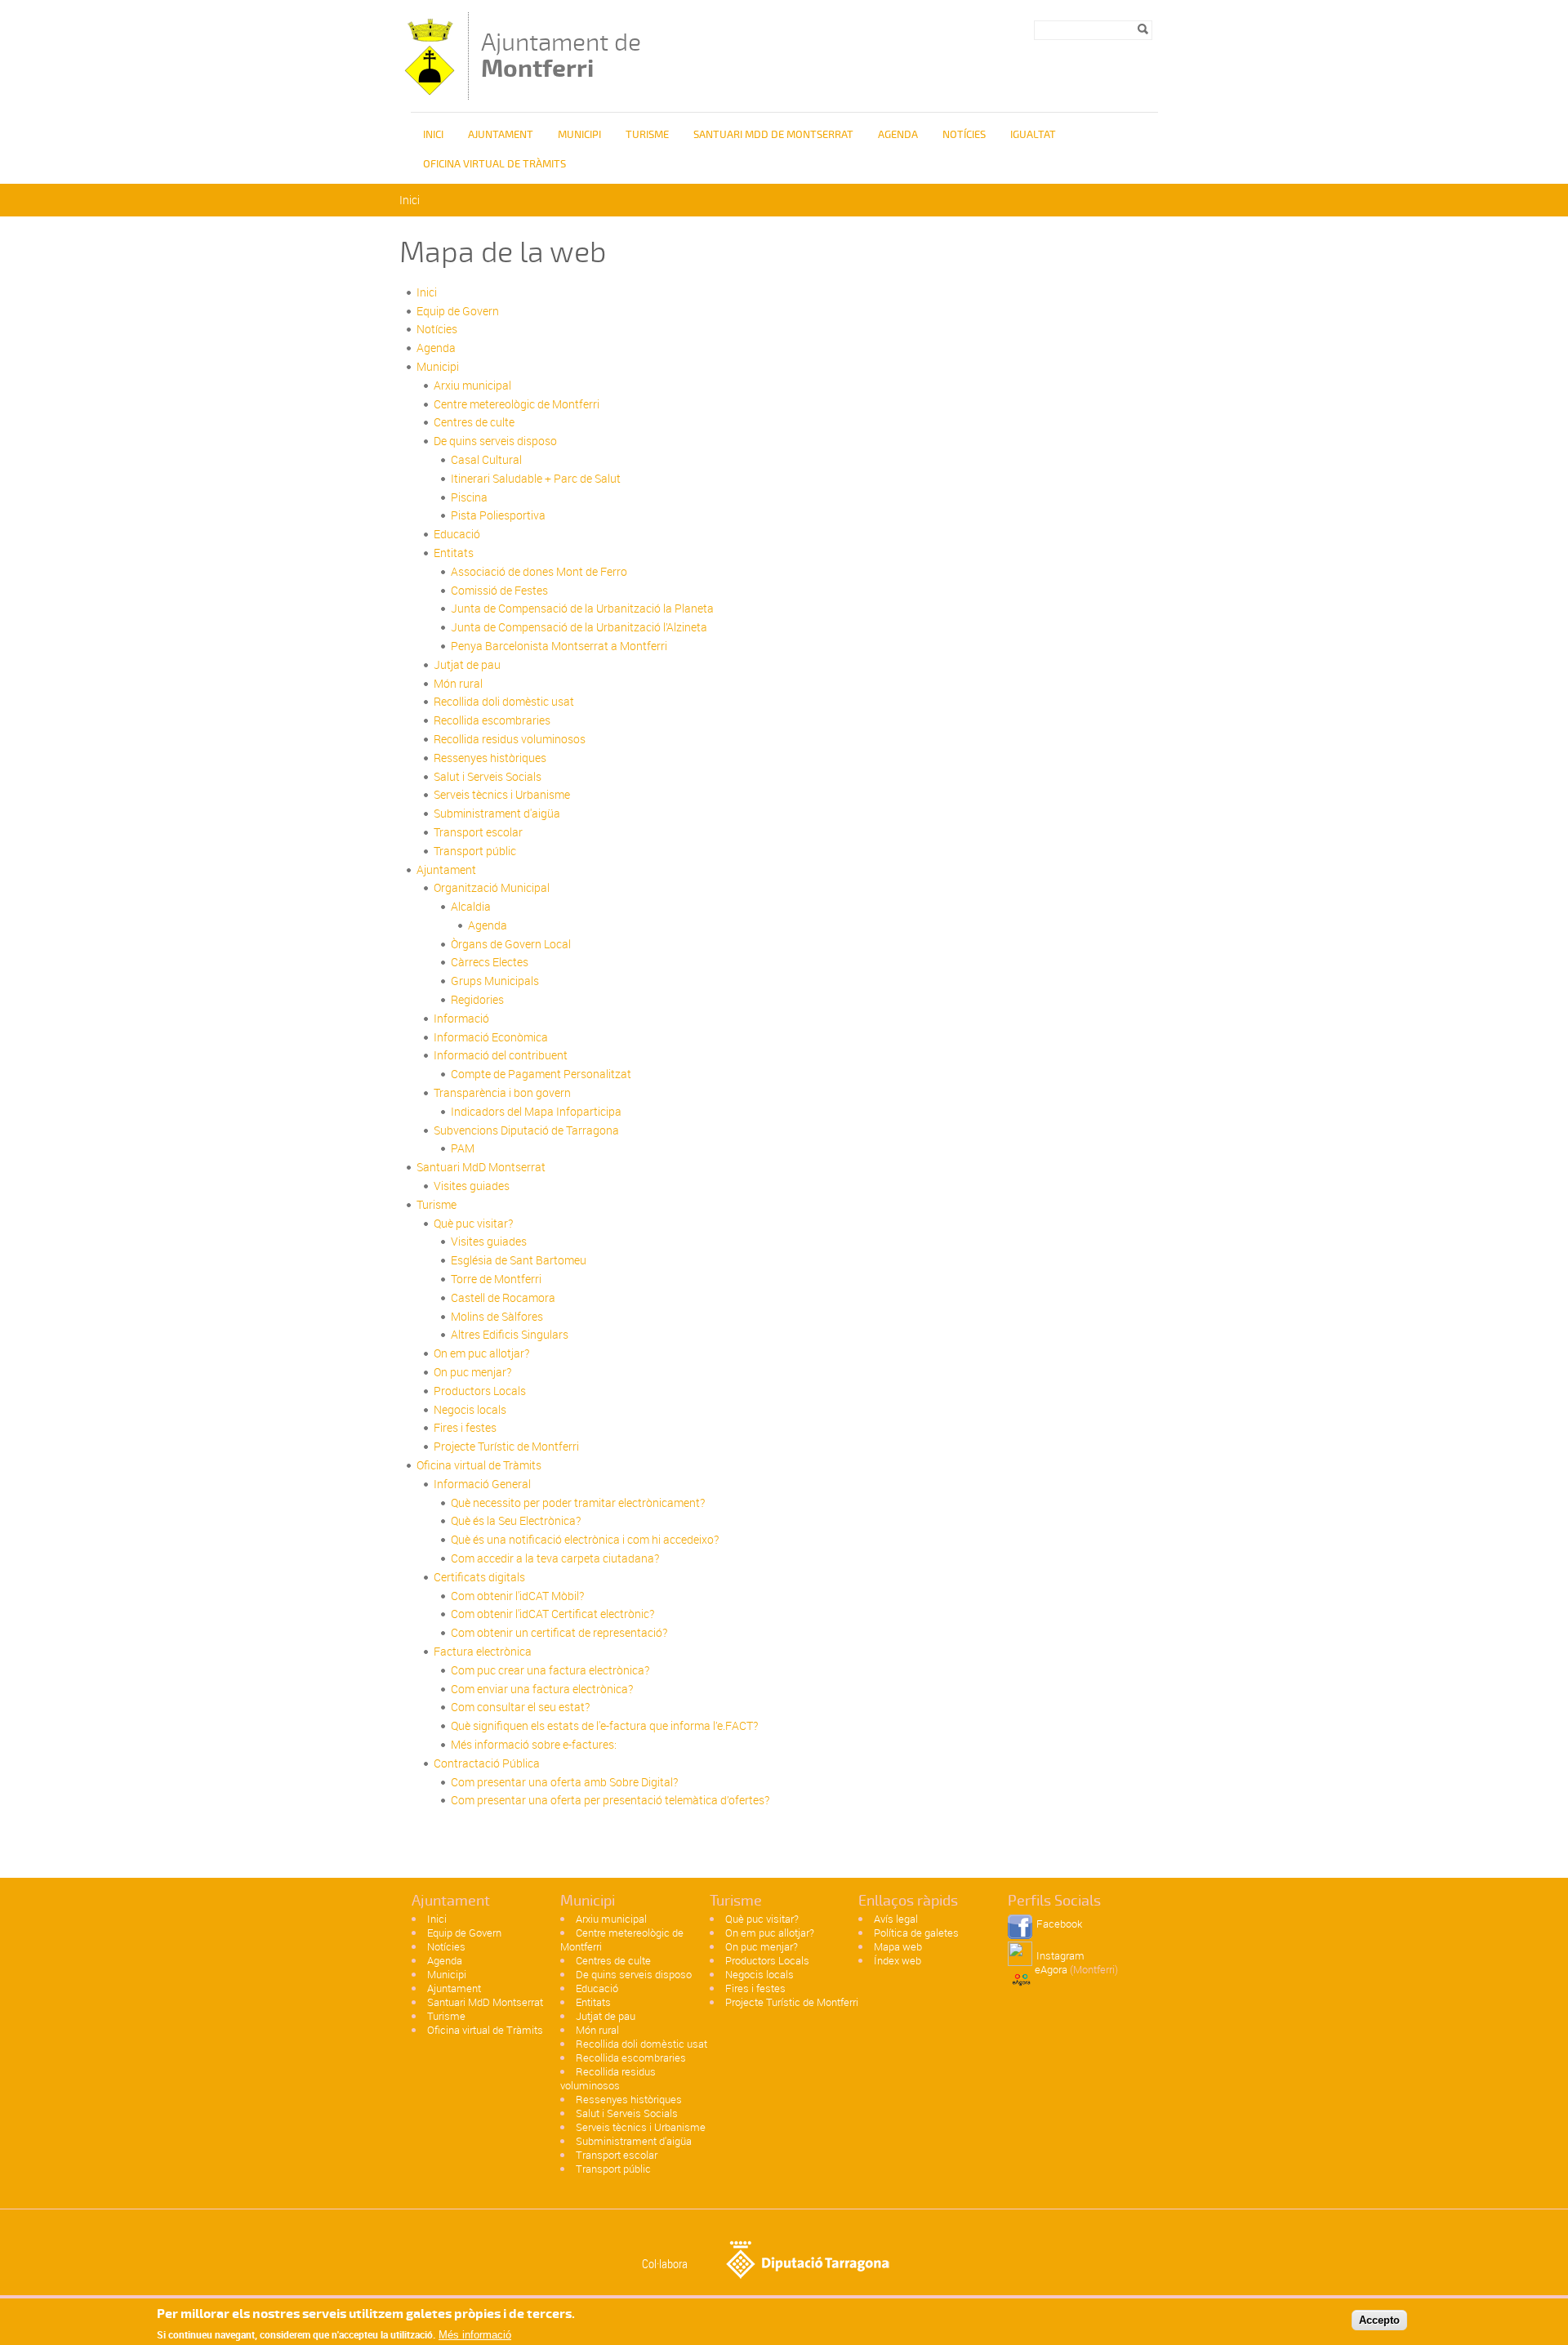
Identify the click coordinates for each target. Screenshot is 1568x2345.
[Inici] (430, 92)
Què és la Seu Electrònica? (516, 1520)
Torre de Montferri (496, 1279)
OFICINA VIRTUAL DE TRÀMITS (494, 164)
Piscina (469, 497)
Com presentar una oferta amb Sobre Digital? (564, 1782)
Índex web (898, 1960)
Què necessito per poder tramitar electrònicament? (578, 1502)
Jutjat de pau (467, 664)
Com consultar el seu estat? (520, 1707)
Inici (433, 135)
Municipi (579, 135)
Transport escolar (478, 832)
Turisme (647, 135)
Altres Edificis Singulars (510, 1334)
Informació (461, 1018)
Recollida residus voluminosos (510, 739)
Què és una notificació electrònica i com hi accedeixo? (585, 1539)
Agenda (898, 135)
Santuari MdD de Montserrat (773, 135)
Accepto (1379, 2319)
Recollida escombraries (492, 720)
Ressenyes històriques (490, 758)
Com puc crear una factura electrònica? (550, 1670)
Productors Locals (480, 1391)
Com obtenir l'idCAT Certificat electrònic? (552, 1614)
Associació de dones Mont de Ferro (539, 571)
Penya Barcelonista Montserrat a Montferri (559, 646)
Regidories (477, 999)
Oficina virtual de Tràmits (479, 1465)
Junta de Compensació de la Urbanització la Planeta (582, 608)
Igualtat (1033, 135)
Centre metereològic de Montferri (517, 404)
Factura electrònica (483, 1651)
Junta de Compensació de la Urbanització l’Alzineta (579, 627)
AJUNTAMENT (501, 135)
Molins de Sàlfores (497, 1316)
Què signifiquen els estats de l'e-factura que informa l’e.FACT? (604, 1725)
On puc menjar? (472, 1372)
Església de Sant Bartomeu (519, 1260)
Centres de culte (474, 422)
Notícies (964, 135)
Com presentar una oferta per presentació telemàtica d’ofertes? (610, 1800)
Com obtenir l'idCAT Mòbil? (517, 1596)
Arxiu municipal (472, 385)
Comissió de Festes (499, 590)
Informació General (482, 1484)
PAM (463, 1148)
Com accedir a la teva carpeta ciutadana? (555, 1558)
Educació (457, 534)
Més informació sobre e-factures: (534, 1744)
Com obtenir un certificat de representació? (559, 1632)
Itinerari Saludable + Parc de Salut (536, 478)
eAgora (1051, 1969)
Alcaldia (471, 906)
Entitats (454, 553)
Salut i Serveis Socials (488, 776)
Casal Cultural (486, 459)
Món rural (458, 683)
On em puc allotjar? (481, 1353)
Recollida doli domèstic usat (504, 701)
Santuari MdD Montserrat (481, 1167)
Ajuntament (446, 869)
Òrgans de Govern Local (511, 944)
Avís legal (896, 1919)
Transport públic (475, 851)
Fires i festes (465, 1427)
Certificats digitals (479, 1577)
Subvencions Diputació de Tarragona (526, 1130)
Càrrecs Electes (490, 962)
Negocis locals (470, 1409)
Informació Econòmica (491, 1037)
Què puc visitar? (473, 1223)
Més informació (475, 2335)
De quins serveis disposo (495, 441)
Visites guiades (472, 1186)
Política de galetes (916, 1933)
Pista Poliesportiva (498, 515)
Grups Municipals (495, 981)
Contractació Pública (487, 1763)
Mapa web (898, 1946)
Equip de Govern (458, 311)
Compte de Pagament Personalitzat (541, 1074)
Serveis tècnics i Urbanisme (502, 794)
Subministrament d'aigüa (497, 813)
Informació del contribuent (501, 1055)
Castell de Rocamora (503, 1297)
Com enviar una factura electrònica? (542, 1689)
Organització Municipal (492, 887)
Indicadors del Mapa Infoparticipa (536, 1111)
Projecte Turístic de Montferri (506, 1446)
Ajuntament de (561, 55)
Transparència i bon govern (502, 1092)
